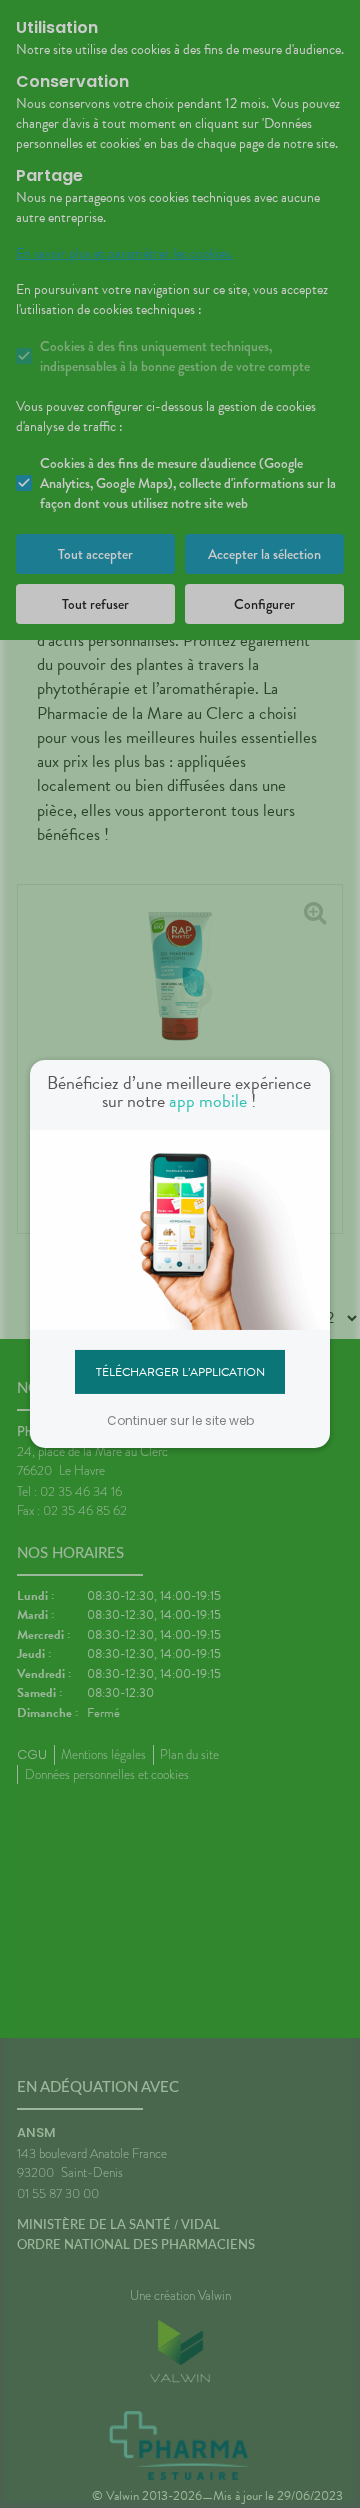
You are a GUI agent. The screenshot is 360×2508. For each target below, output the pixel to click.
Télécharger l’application (180, 1371)
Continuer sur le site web (180, 1420)
